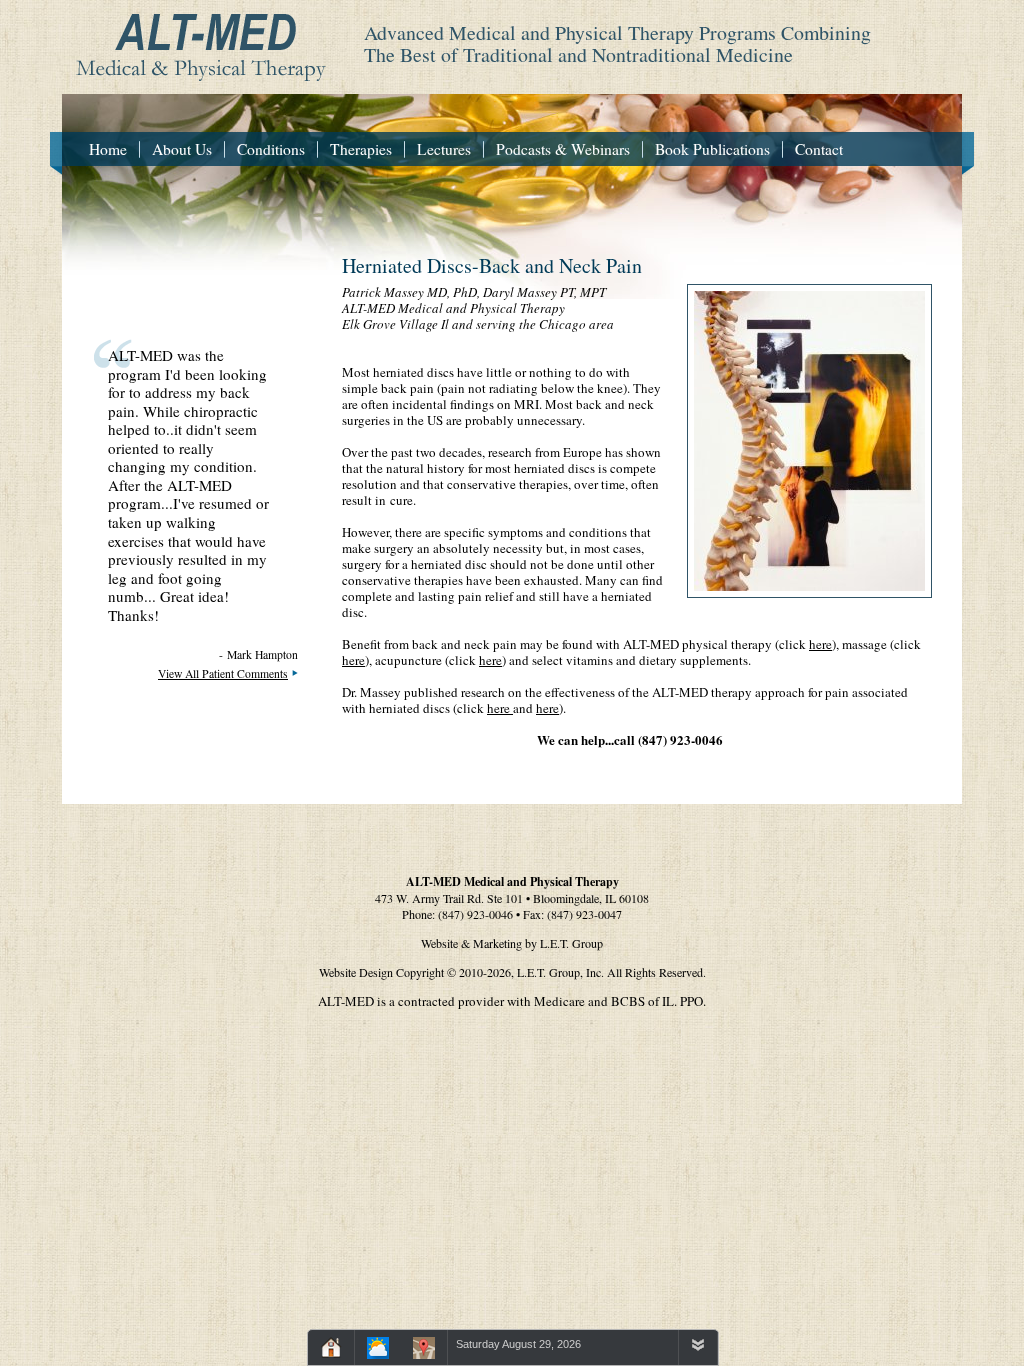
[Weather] (378, 1351)
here (820, 644)
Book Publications (712, 149)
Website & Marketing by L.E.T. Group (512, 943)
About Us (182, 149)
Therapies (361, 149)
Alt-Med (194, 41)
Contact (819, 149)
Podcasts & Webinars (563, 149)
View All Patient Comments (223, 673)
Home (108, 149)
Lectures (444, 149)
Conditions (271, 149)
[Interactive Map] (424, 1351)
